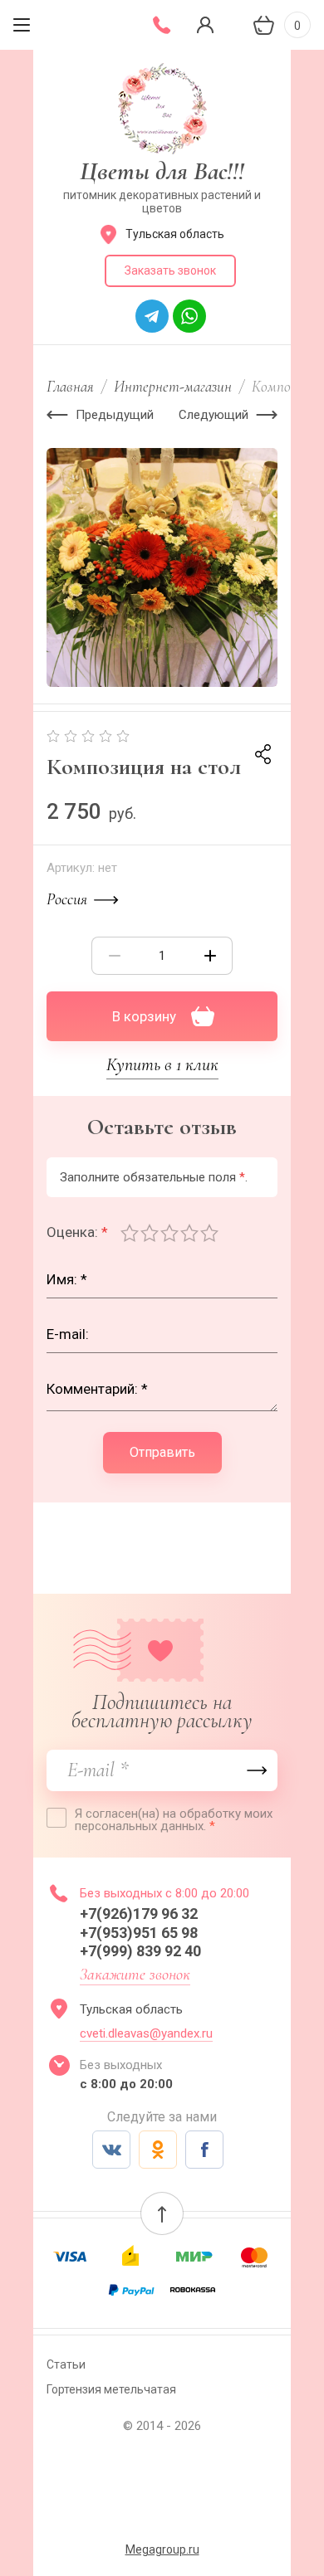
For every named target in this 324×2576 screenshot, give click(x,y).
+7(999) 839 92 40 (140, 1951)
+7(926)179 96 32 (142, 1914)
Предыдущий (115, 415)
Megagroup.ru (162, 2549)
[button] (162, 2213)
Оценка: (77, 1232)
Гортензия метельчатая (111, 2389)
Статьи (66, 2364)
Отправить (162, 1452)
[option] (162, 567)
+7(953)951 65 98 (140, 1933)
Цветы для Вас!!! (162, 171)
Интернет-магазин (173, 386)
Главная (70, 386)
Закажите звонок (135, 1975)
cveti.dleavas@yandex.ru (146, 2033)
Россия (67, 899)
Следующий (214, 415)
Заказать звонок (170, 270)
